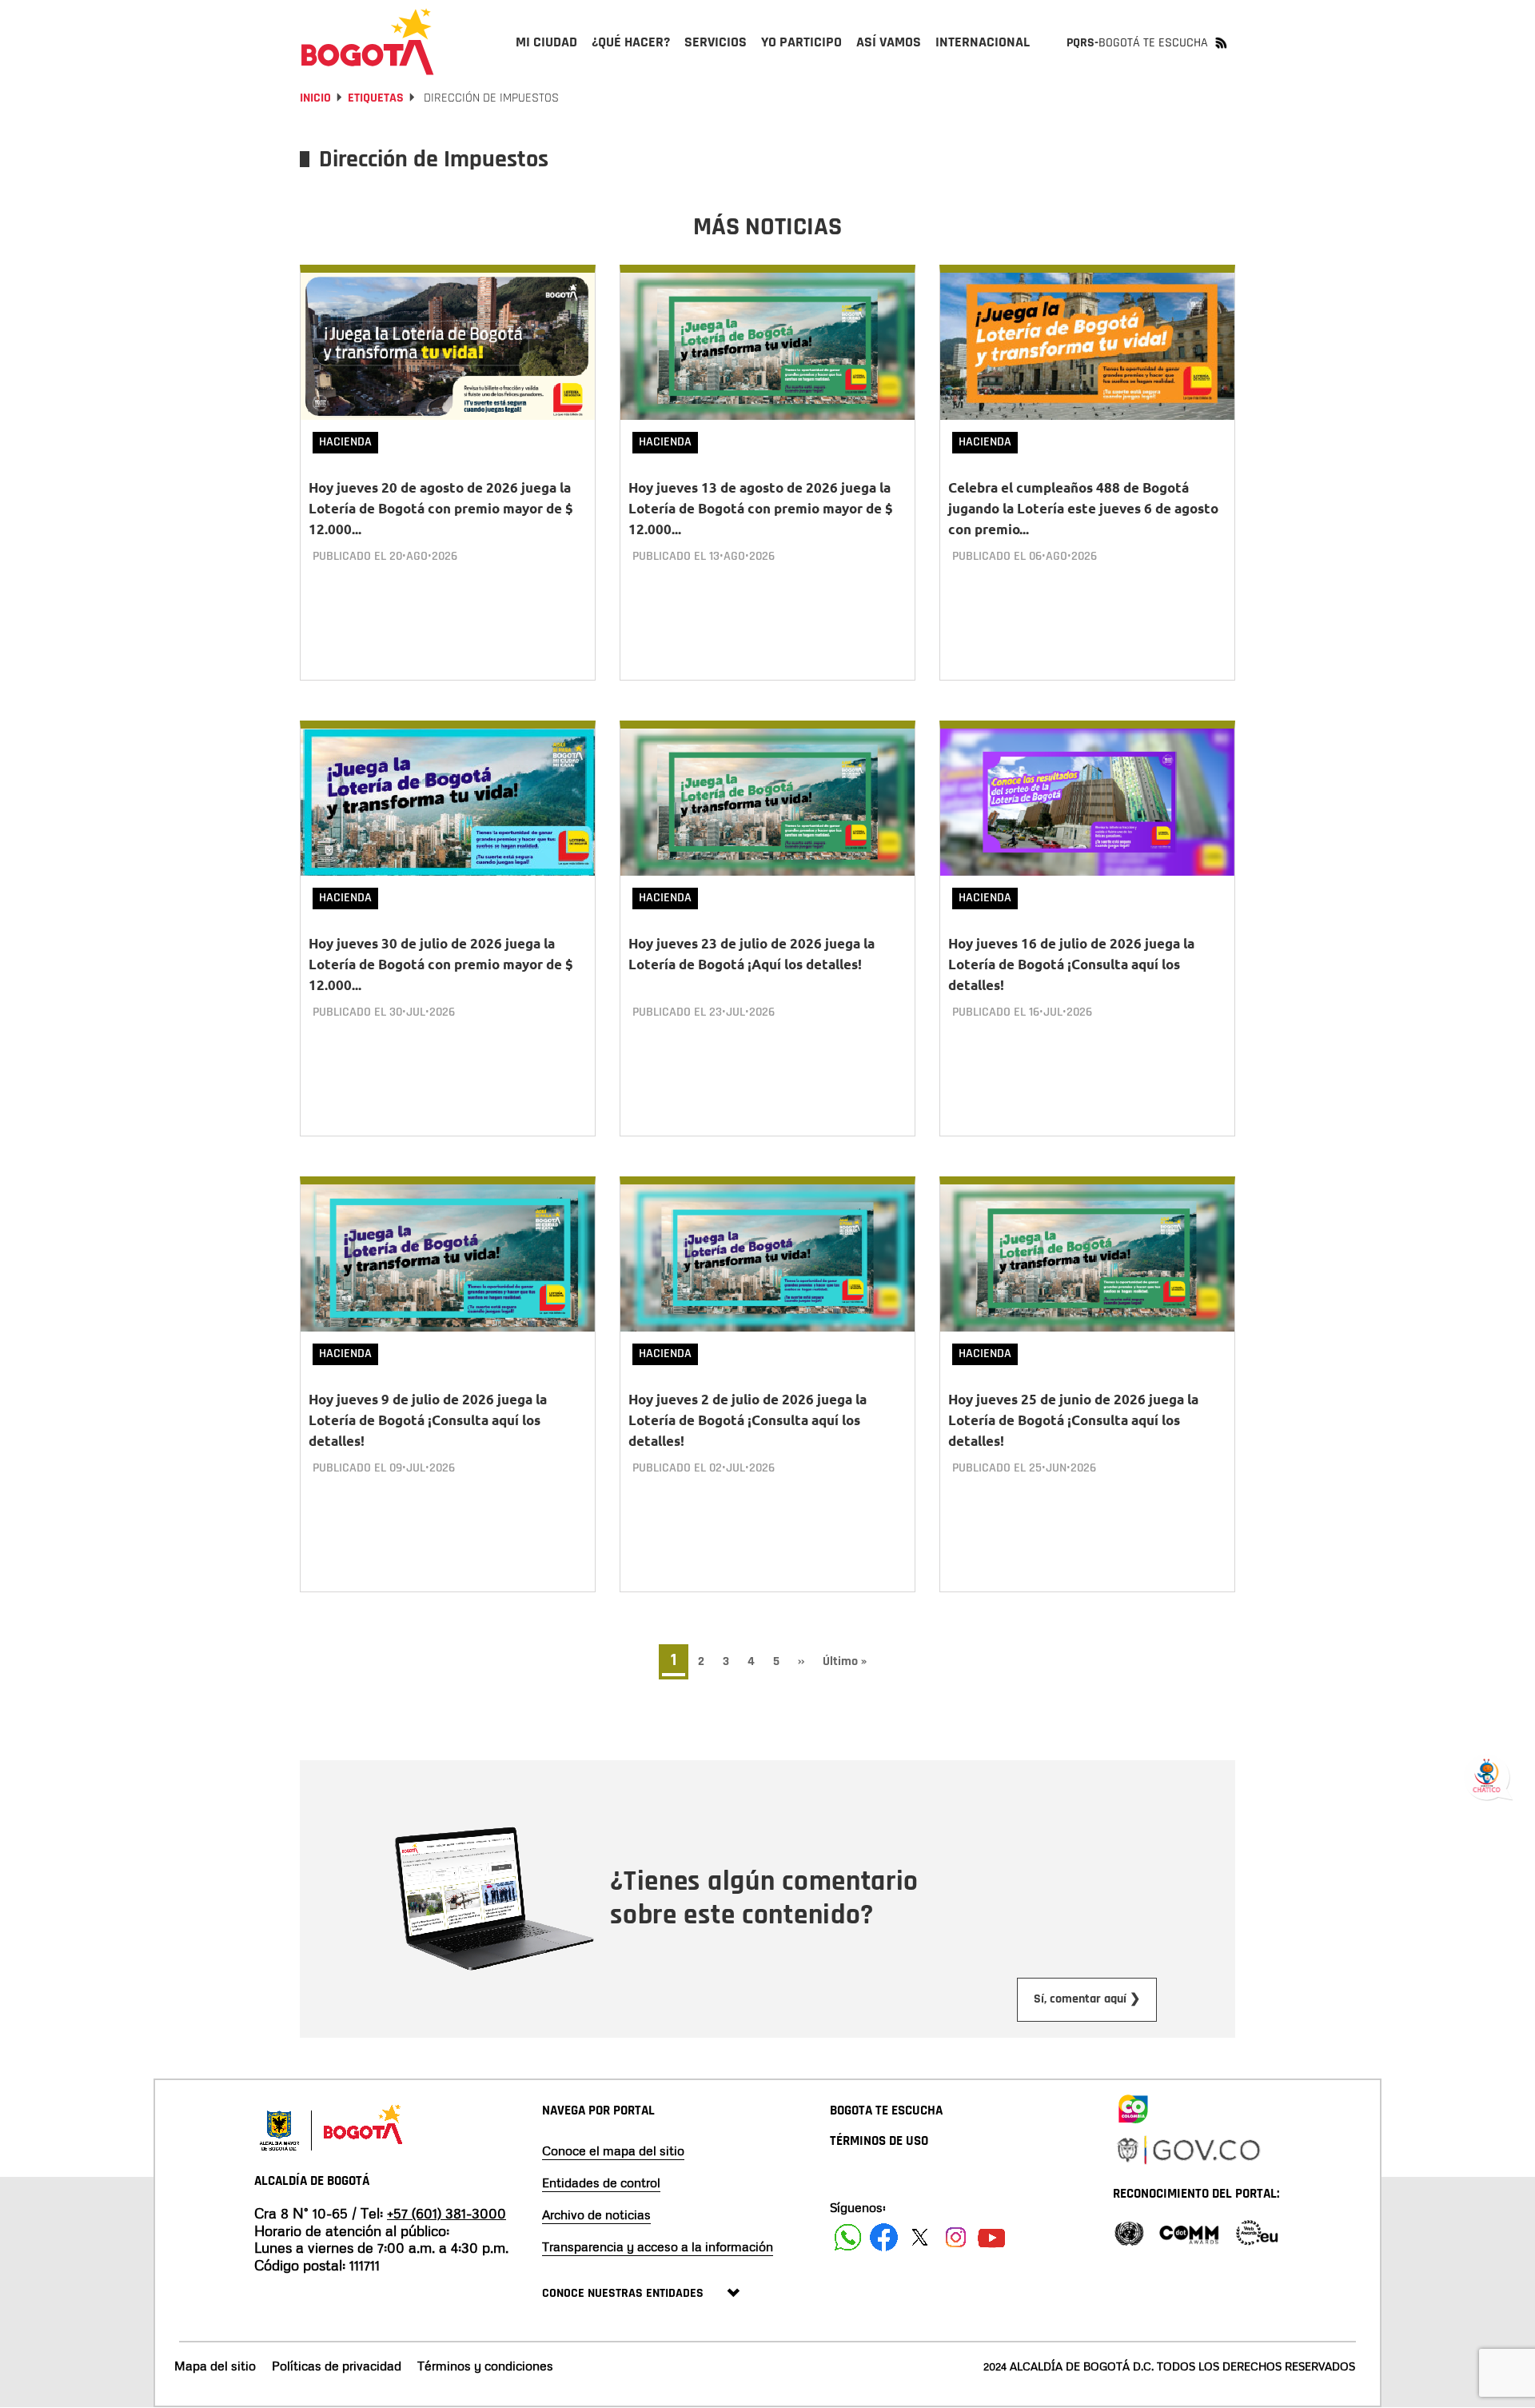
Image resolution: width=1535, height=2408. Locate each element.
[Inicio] (368, 42)
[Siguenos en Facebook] (848, 2237)
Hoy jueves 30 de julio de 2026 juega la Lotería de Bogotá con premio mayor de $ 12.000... (441, 964)
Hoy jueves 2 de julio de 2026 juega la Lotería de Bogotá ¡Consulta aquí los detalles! (748, 1420)
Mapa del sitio (215, 2366)
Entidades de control (601, 2182)
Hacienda (345, 442)
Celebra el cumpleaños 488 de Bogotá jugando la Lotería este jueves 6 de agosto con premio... (1083, 508)
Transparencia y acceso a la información (658, 2246)
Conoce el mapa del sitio (613, 2150)
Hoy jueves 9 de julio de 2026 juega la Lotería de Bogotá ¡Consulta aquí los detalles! (428, 1420)
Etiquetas (376, 98)
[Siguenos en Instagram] (956, 2237)
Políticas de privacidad (337, 2366)
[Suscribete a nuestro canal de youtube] (992, 2237)
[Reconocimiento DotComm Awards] (1189, 2232)
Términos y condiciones (485, 2366)
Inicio (315, 98)
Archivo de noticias (596, 2214)
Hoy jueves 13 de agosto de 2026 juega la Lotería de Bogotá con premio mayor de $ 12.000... (761, 508)
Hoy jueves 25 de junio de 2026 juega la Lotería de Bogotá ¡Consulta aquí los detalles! (1073, 1420)
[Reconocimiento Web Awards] (1257, 2232)
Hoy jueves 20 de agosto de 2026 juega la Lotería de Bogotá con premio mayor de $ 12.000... (441, 508)
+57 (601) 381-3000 (447, 2213)
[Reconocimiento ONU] (1129, 2232)
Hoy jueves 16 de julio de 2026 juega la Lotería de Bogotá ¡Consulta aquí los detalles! (1071, 964)
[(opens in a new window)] (1133, 2106)
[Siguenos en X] (920, 2237)
